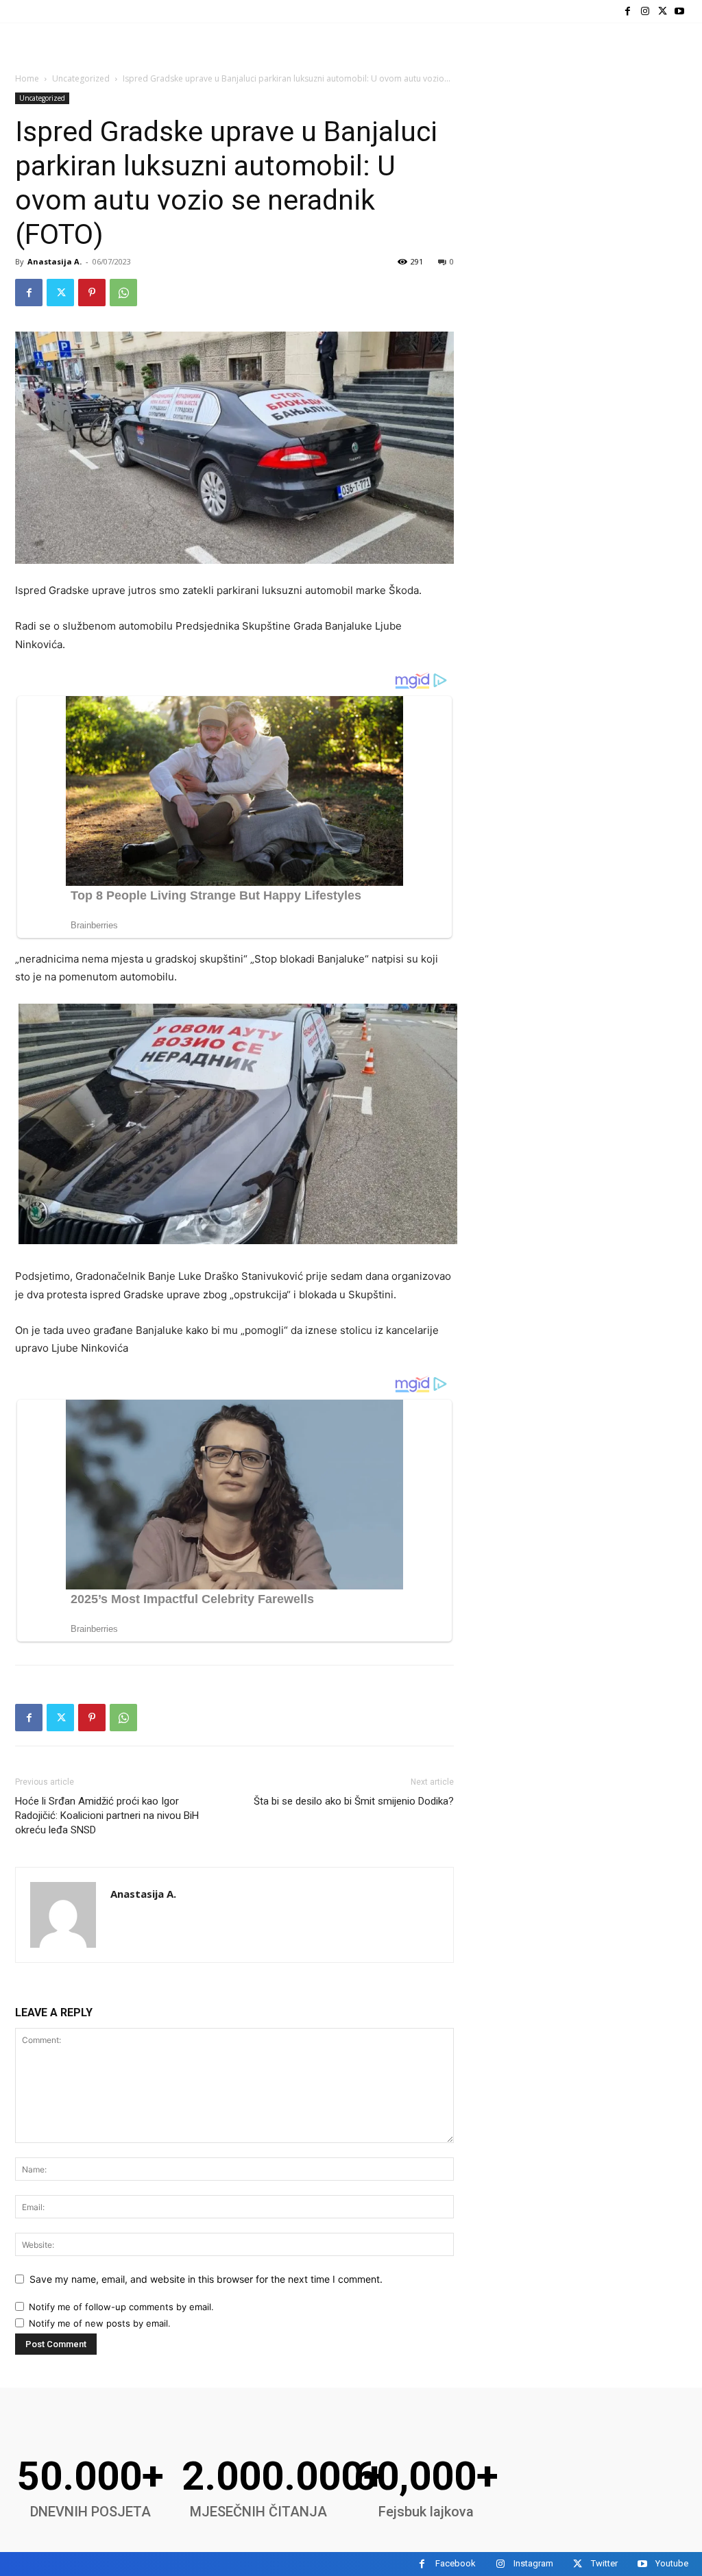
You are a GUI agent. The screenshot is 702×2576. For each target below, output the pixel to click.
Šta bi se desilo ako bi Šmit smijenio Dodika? (354, 1801)
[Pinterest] (92, 293)
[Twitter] (663, 11)
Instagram (533, 2563)
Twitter (604, 2563)
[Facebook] (628, 11)
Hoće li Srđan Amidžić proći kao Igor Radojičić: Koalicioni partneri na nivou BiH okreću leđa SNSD (107, 1816)
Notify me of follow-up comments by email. (121, 2307)
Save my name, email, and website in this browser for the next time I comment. (206, 2279)
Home (27, 78)
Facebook (456, 2563)
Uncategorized (81, 78)
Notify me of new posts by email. (100, 2323)
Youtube (672, 2563)
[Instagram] (645, 11)
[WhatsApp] (123, 293)
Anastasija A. (55, 261)
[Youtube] (680, 11)
